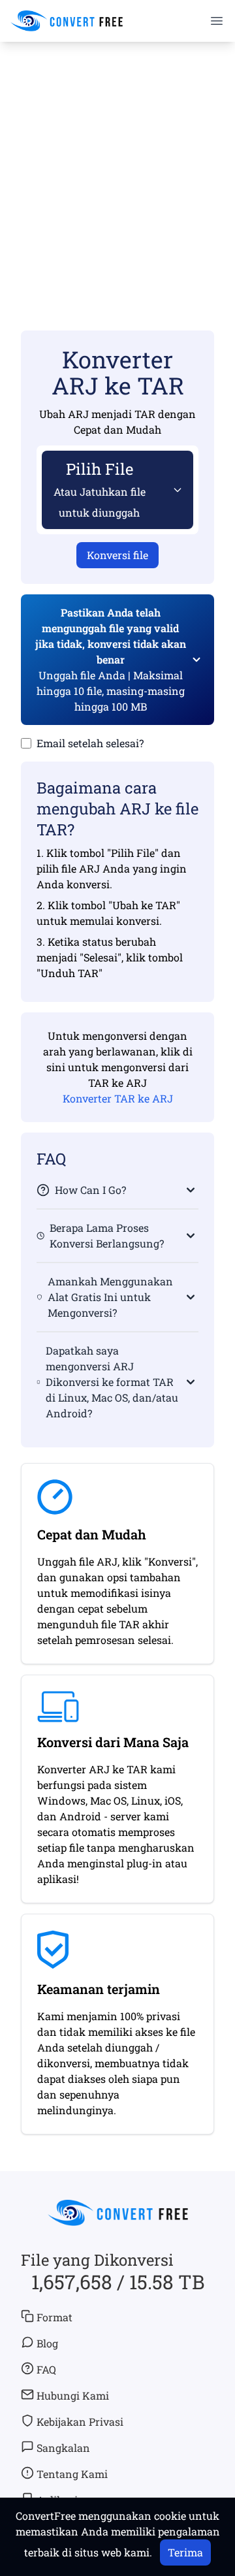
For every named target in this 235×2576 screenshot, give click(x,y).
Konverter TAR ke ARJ (118, 1098)
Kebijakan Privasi (80, 2422)
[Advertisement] (117, 167)
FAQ (46, 2369)
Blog (47, 2343)
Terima (185, 2552)
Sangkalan (63, 2448)
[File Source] (175, 490)
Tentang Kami (72, 2474)
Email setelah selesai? (90, 743)
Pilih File (100, 489)
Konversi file (117, 555)
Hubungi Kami (73, 2395)
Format (55, 2317)
